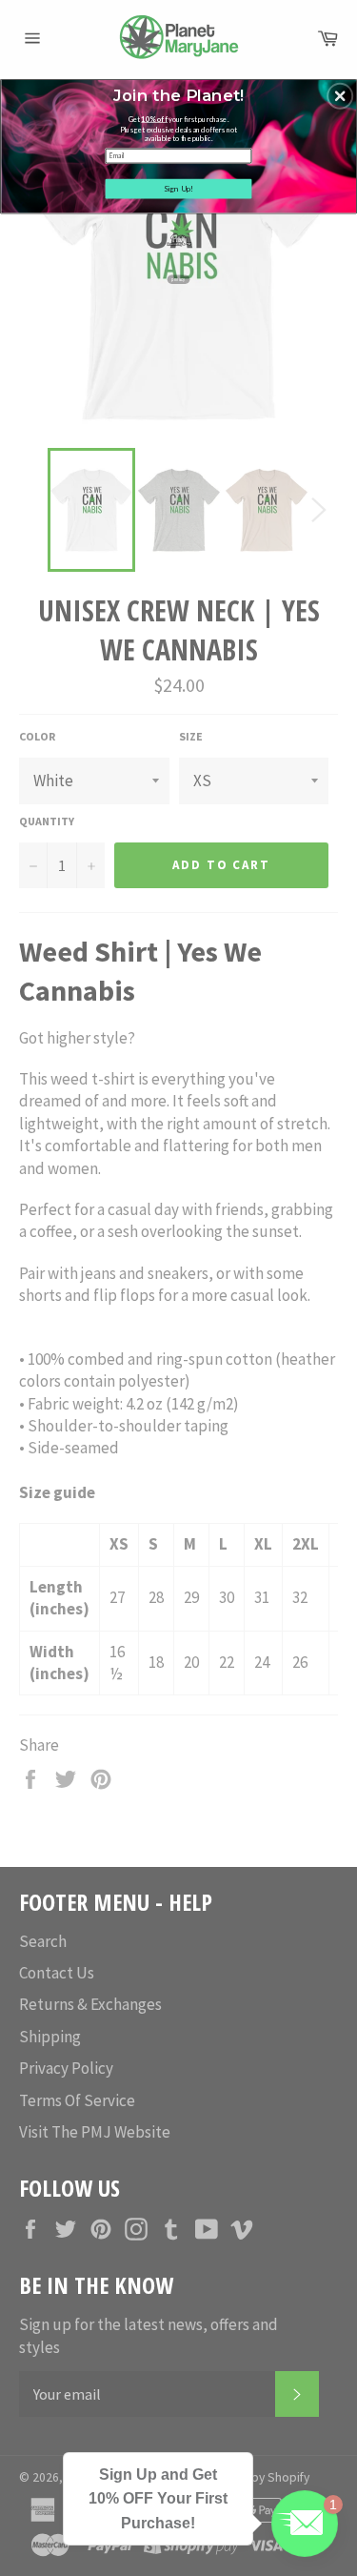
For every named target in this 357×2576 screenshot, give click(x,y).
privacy (178, 279)
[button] (340, 95)
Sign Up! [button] (179, 188)
